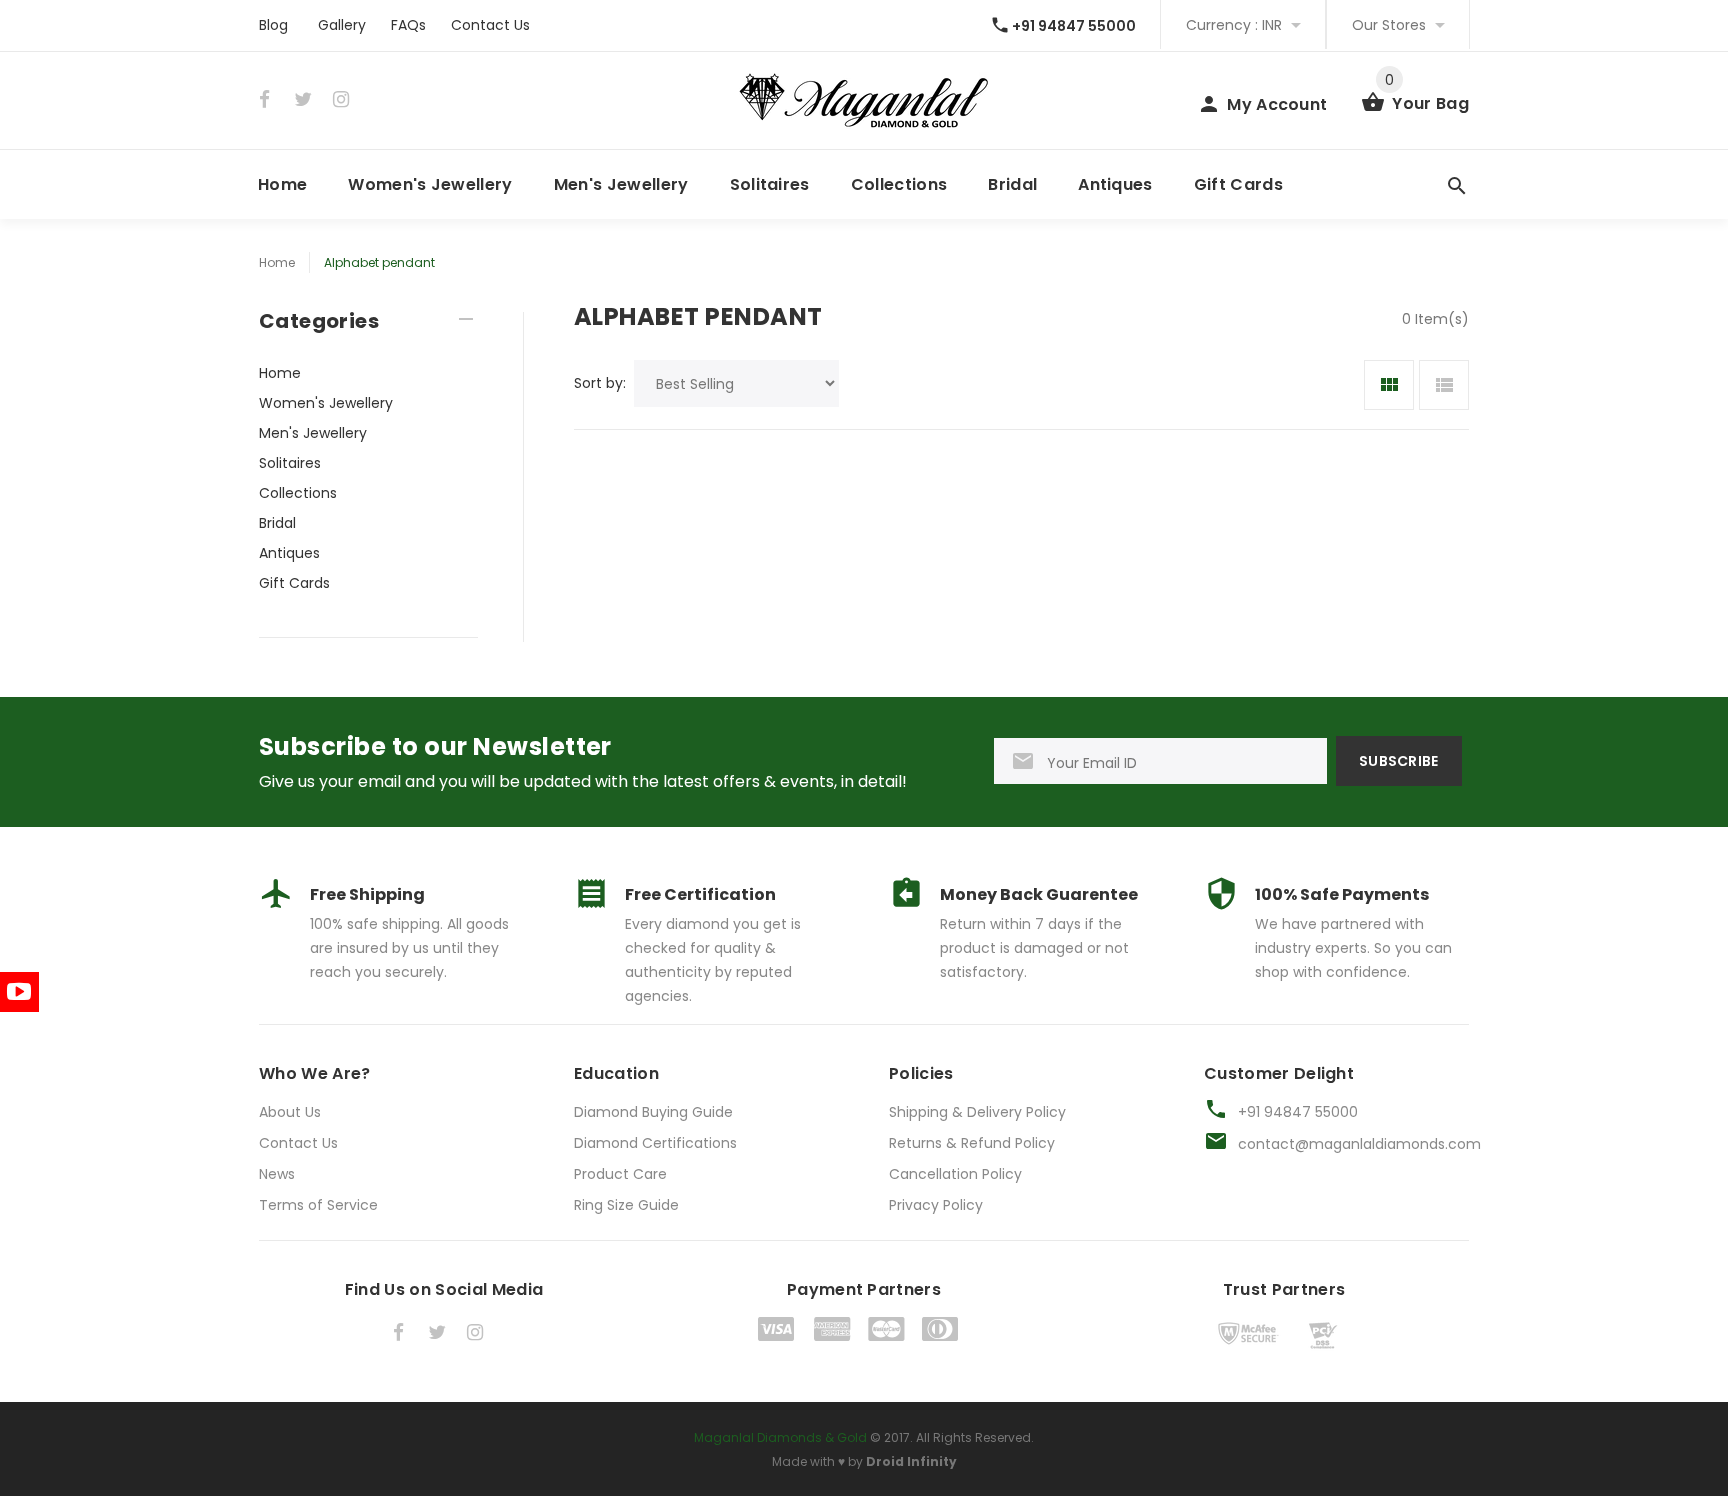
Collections (899, 184)
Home (282, 184)
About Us (290, 1112)
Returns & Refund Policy (972, 1143)
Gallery (342, 25)
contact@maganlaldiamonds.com (1359, 1144)
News (277, 1174)
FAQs (408, 25)
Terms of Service (318, 1205)
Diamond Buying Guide (653, 1112)
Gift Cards (1238, 184)
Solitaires (770, 184)
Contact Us (490, 25)
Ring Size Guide (626, 1205)
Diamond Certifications (655, 1143)
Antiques (1115, 184)
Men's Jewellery (621, 184)
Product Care (620, 1174)
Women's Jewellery (430, 184)
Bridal (1012, 184)
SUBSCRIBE (1399, 761)
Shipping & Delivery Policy (977, 1112)
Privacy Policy (936, 1205)
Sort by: (600, 383)
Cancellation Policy (955, 1174)
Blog (273, 25)
